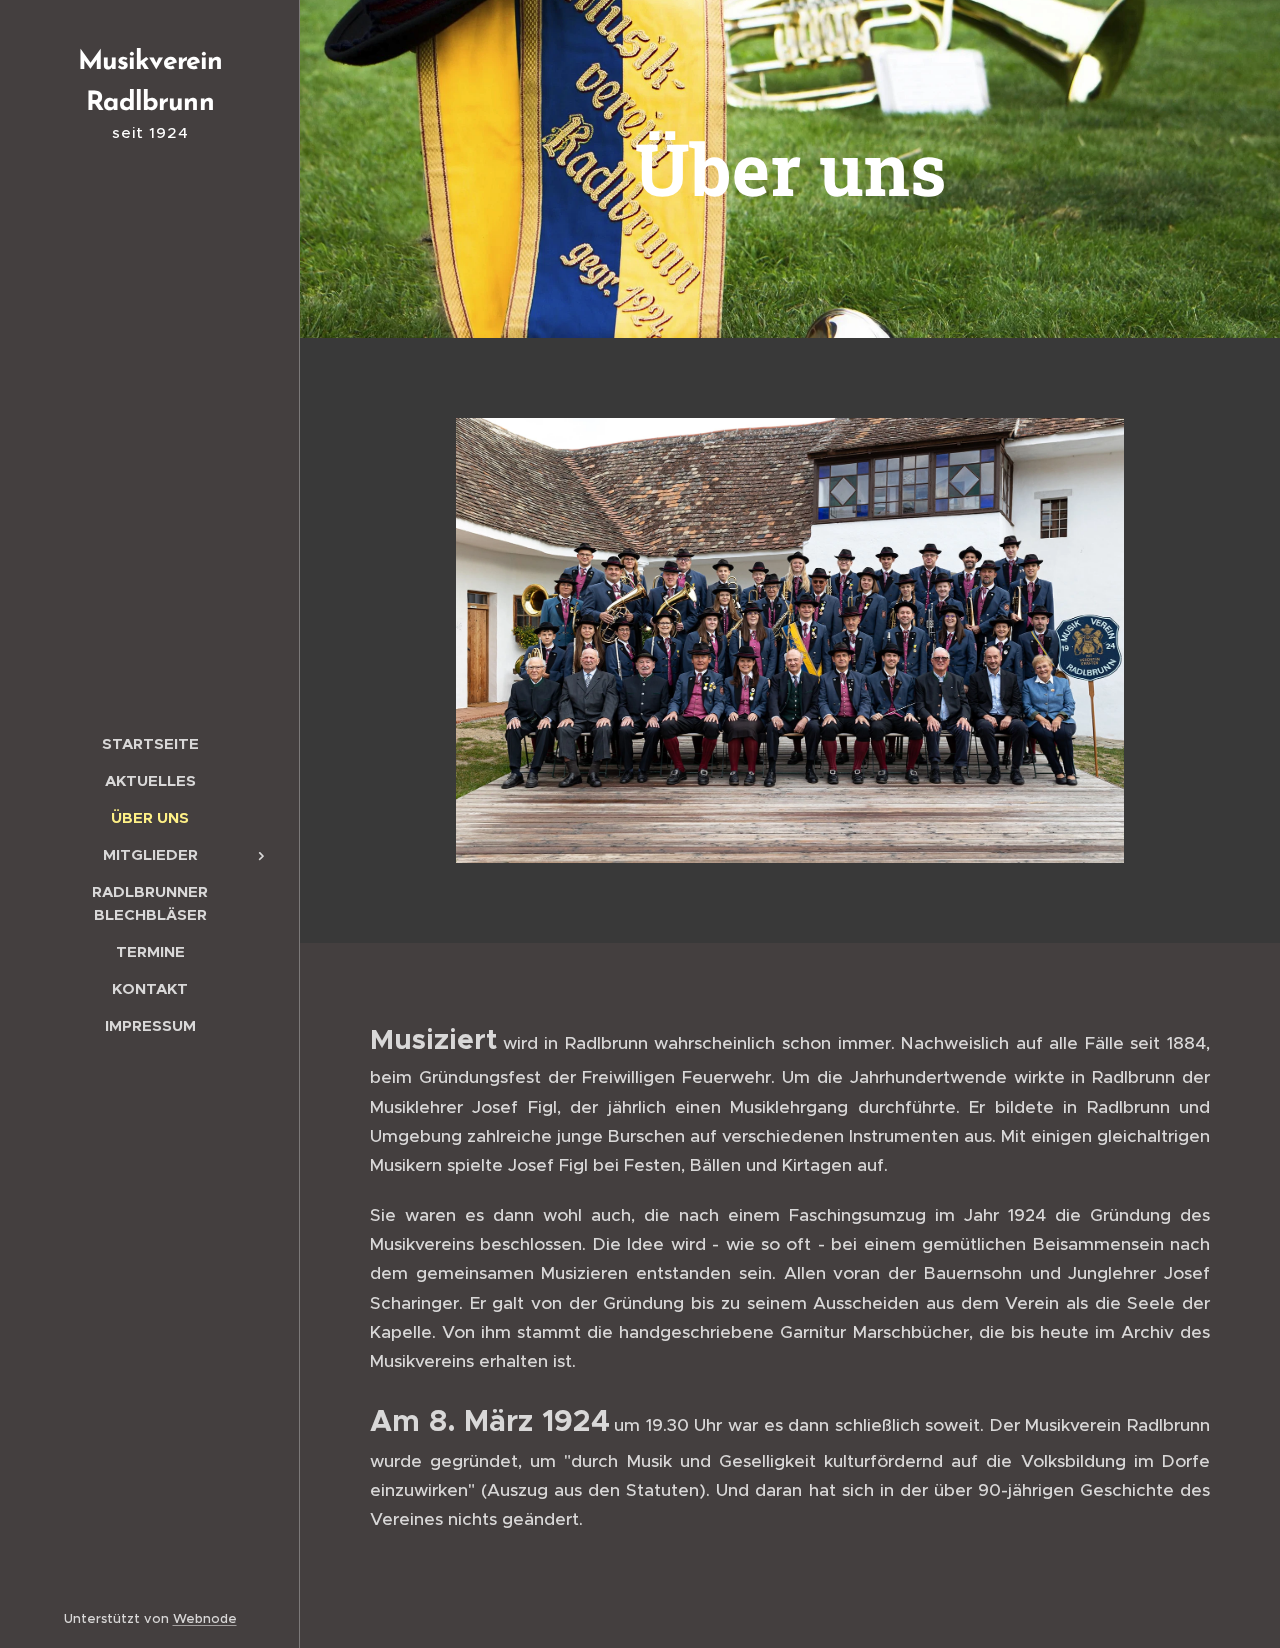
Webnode (205, 1618)
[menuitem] (150, 743)
